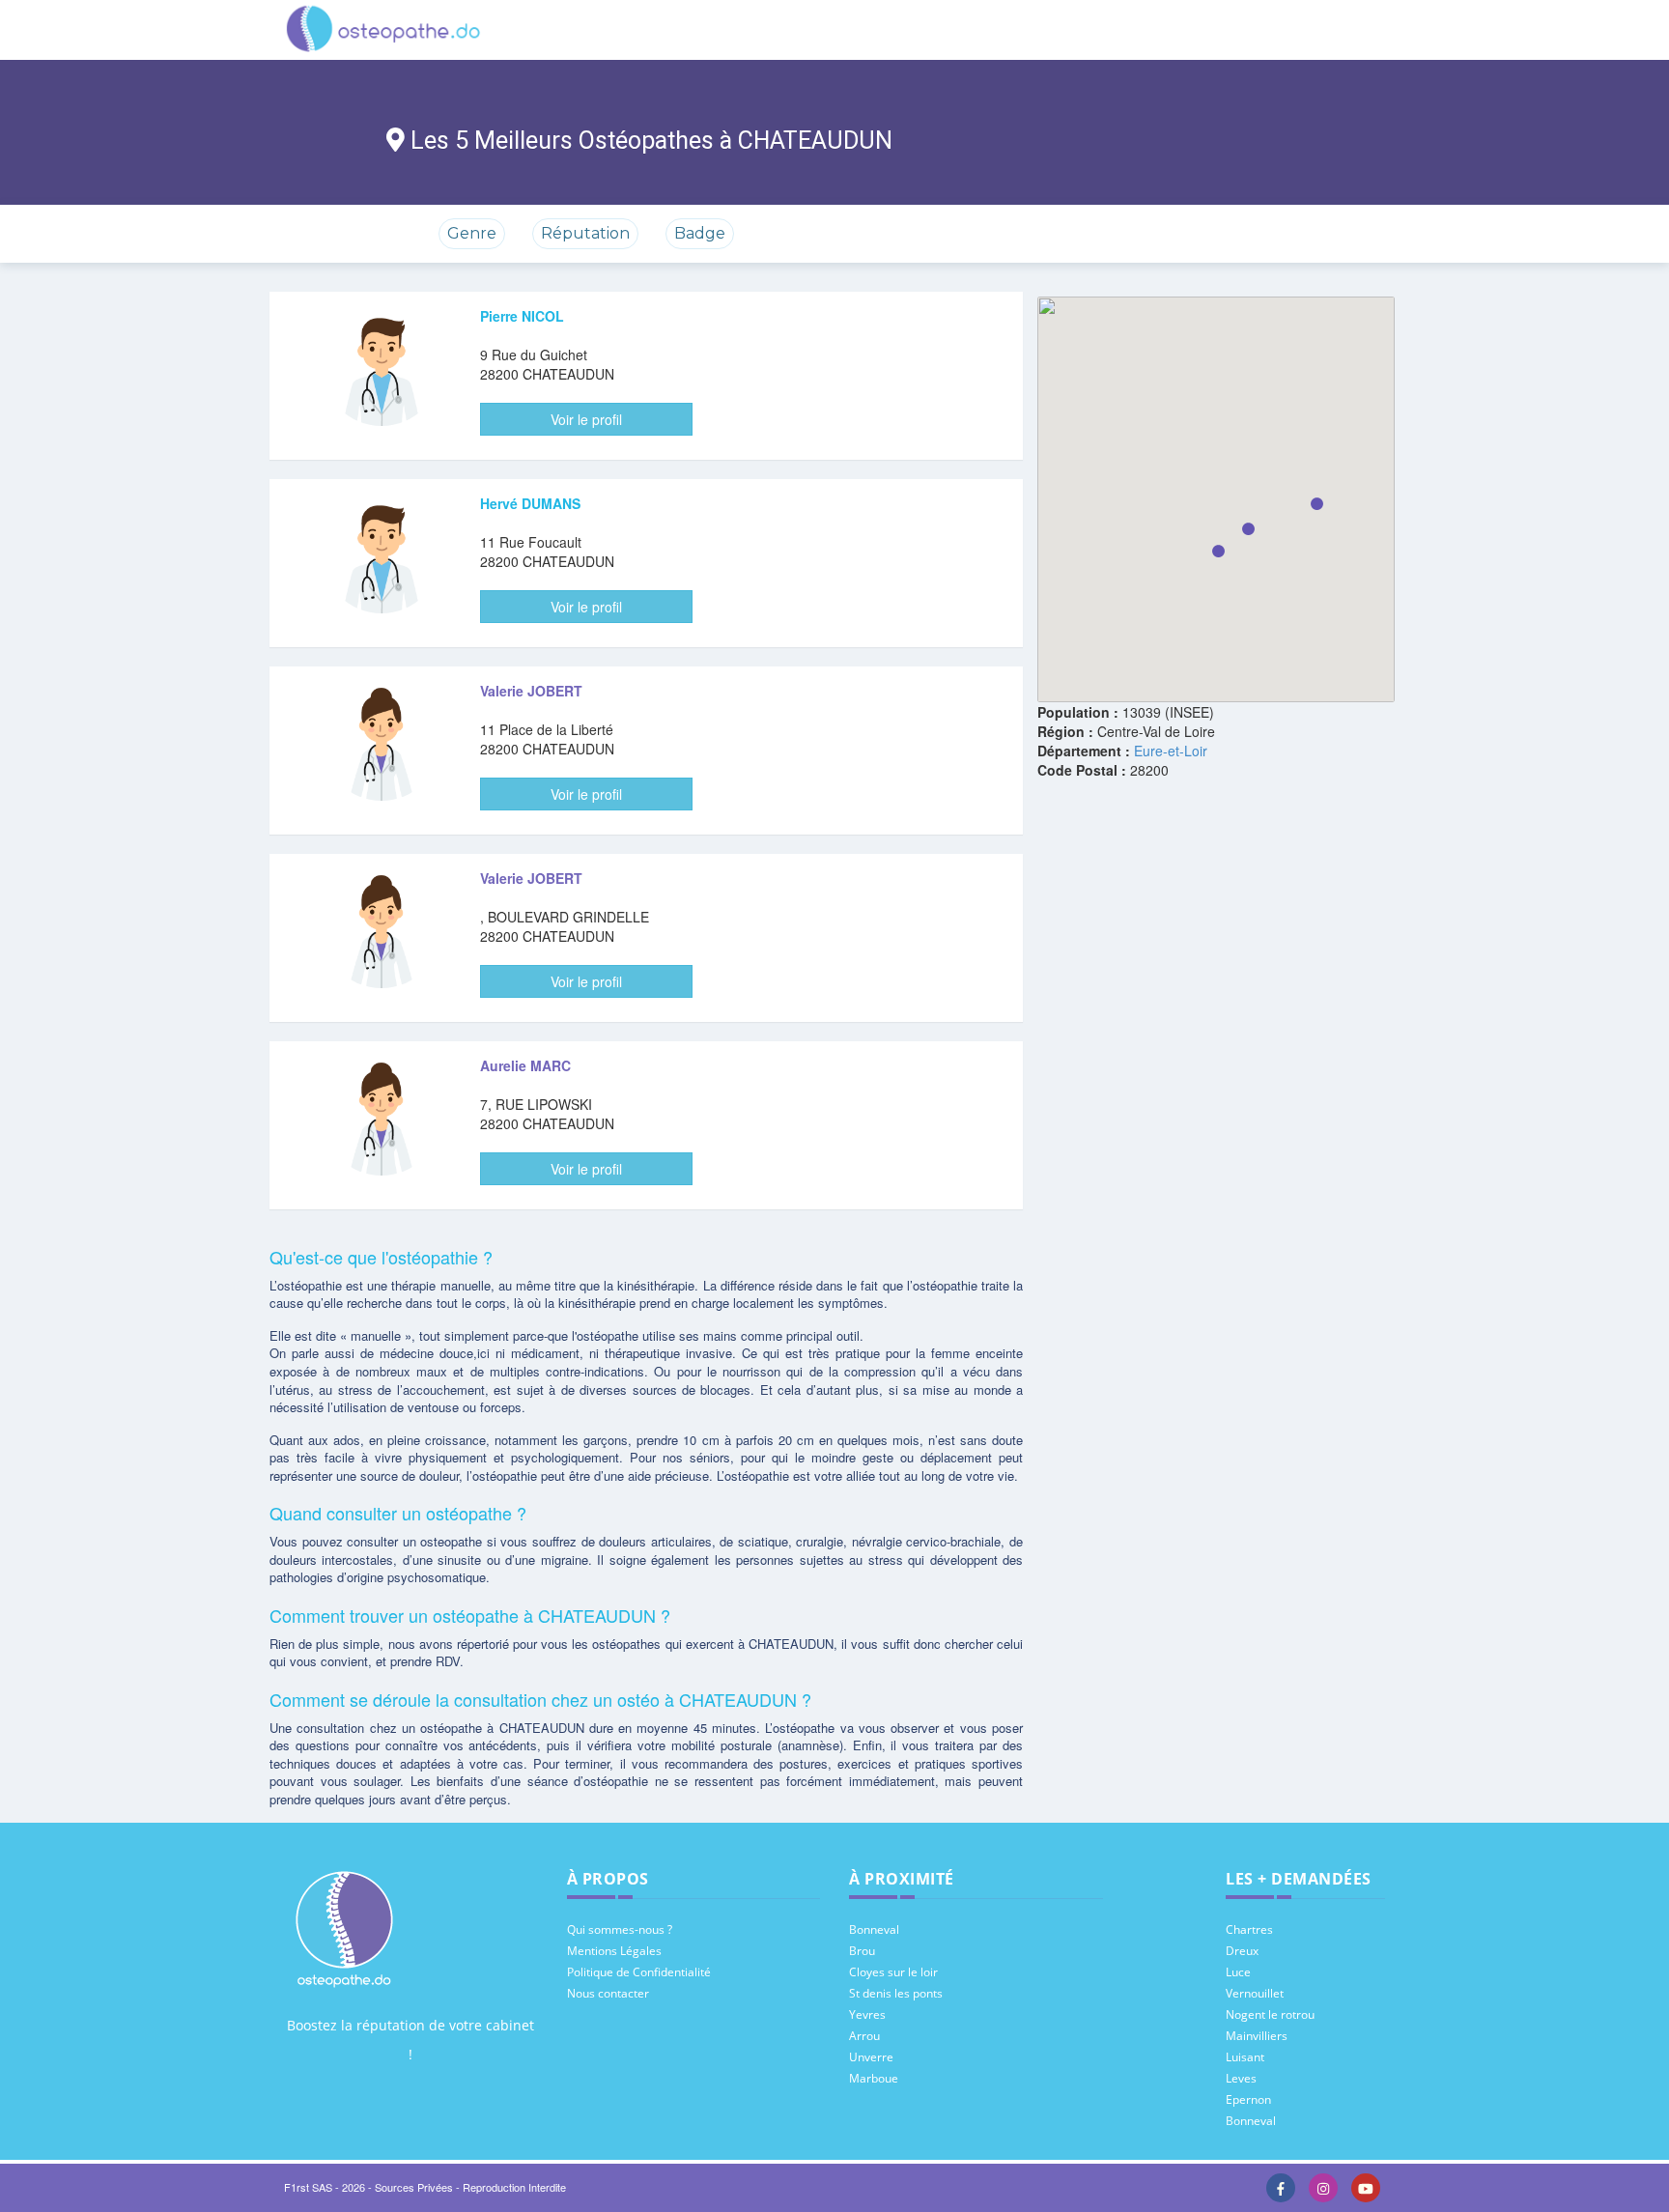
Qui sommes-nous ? (620, 1929)
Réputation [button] (585, 233)
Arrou (864, 2036)
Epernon (1248, 2099)
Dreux (1242, 1951)
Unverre (871, 2057)
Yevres (867, 2014)
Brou (862, 1951)
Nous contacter (608, 1993)
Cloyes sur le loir (893, 1972)
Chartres (1249, 1929)
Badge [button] (700, 233)
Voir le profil (586, 419)
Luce (1238, 1972)
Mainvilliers (1257, 2036)
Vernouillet (1255, 1993)
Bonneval (874, 1929)
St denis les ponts (896, 1993)
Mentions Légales (614, 1951)
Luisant (1245, 2057)
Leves (1241, 2078)
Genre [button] (472, 233)
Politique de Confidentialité (639, 1972)
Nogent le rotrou (1270, 2014)
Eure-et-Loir (1171, 751)
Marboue (874, 2078)
